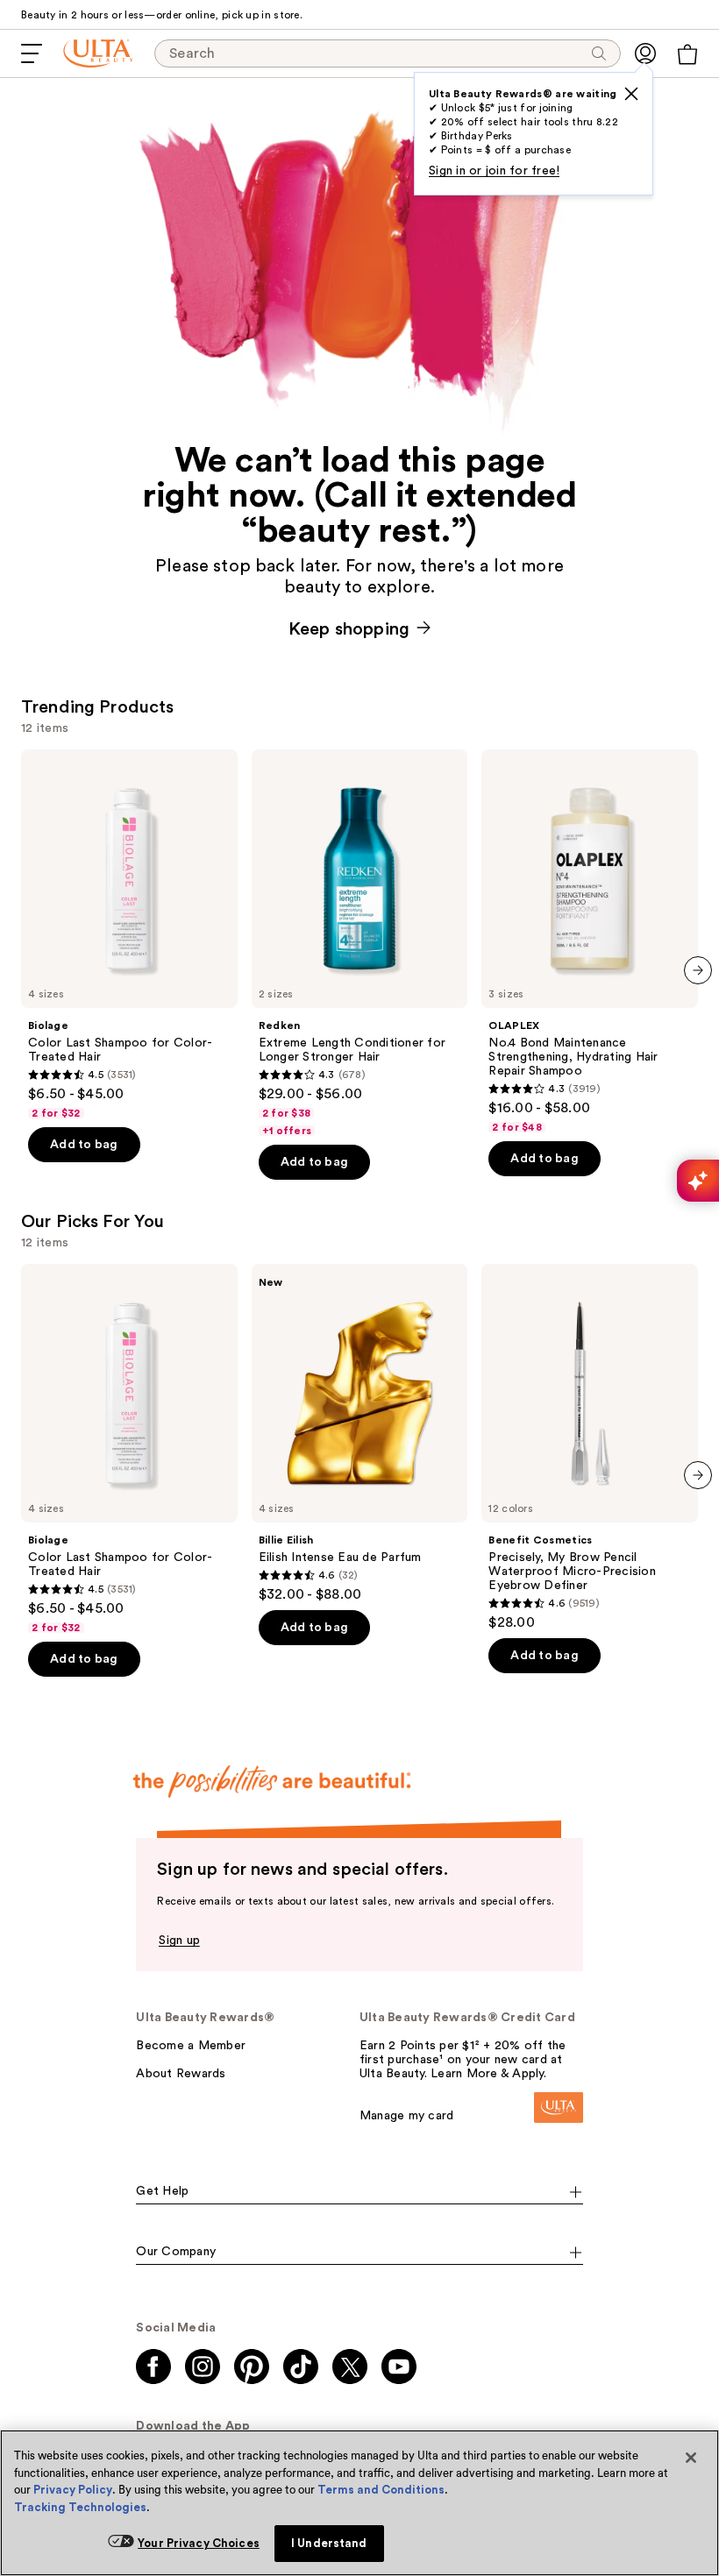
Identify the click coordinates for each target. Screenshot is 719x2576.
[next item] (698, 970)
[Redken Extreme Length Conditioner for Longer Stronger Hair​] (360, 944)
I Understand (329, 2543)
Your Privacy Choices (199, 2543)
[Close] (691, 2458)
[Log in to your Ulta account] (645, 53)
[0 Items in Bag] (687, 54)
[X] (631, 94)
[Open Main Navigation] (32, 53)
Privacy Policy (73, 2490)
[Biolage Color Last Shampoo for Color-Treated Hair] (129, 935)
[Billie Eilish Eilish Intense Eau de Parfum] (360, 1433)
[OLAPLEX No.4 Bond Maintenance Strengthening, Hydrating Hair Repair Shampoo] (590, 942)
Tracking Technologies (80, 2507)
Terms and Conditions (381, 2490)
